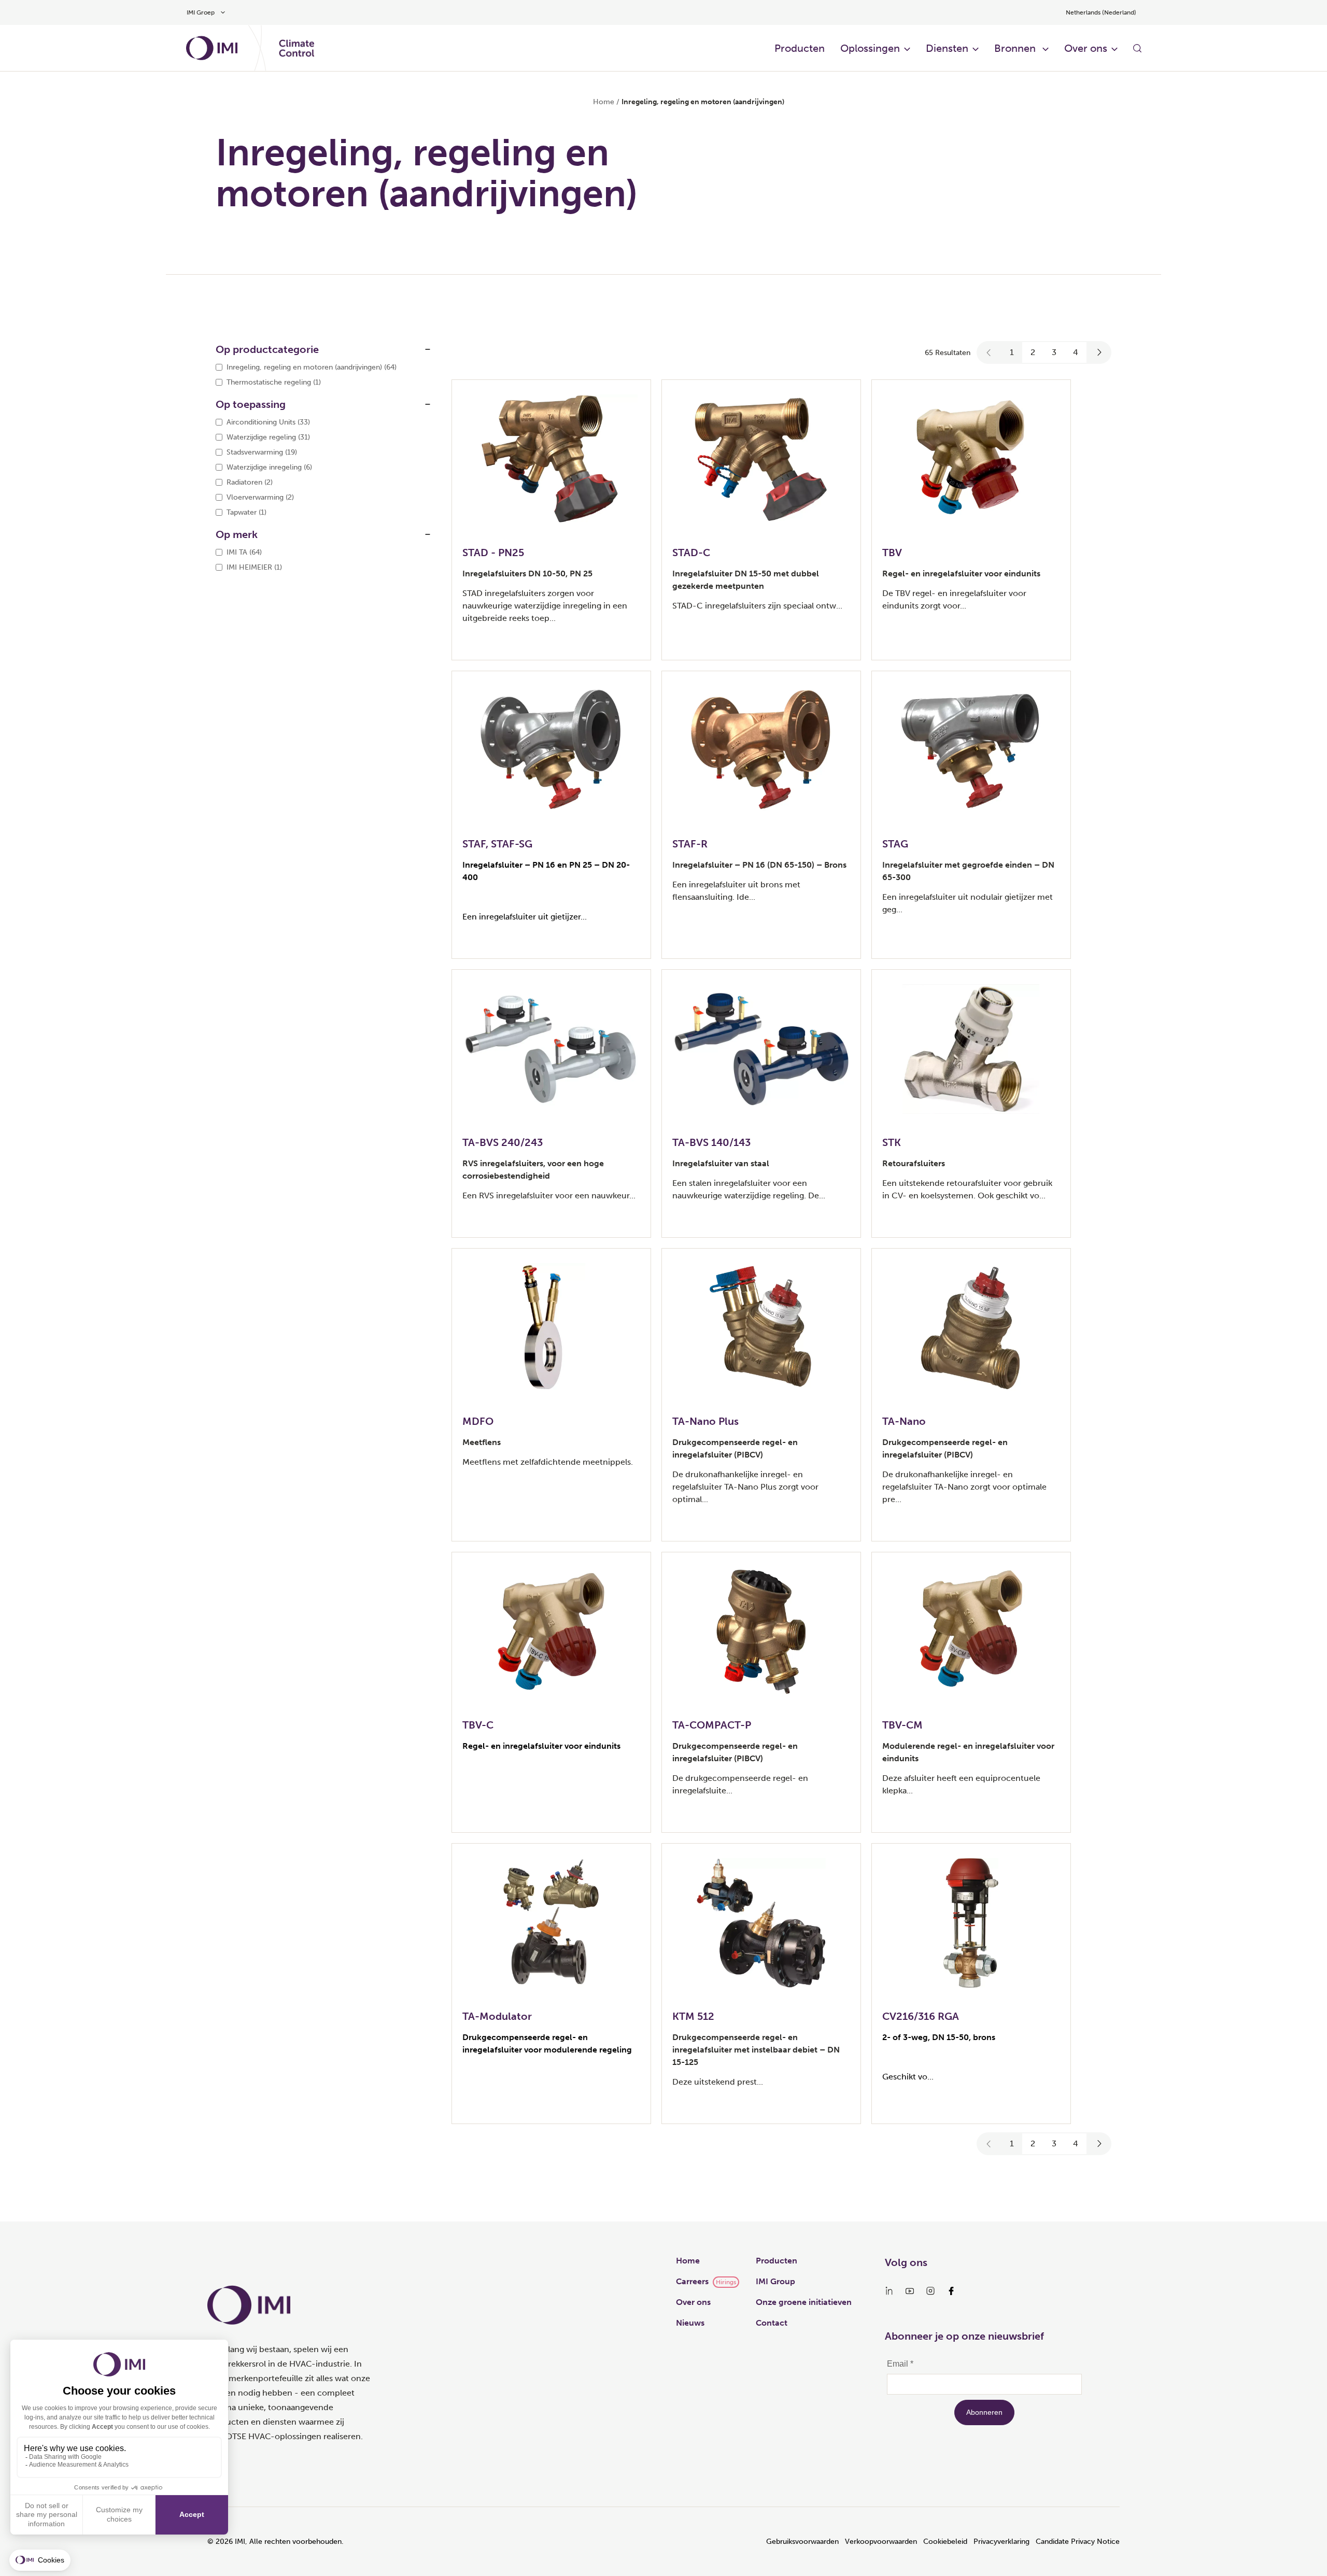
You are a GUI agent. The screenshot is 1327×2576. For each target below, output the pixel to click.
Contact (772, 2323)
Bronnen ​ (1016, 48)
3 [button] (1054, 352)
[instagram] (930, 2291)
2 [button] (1033, 352)
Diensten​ (947, 48)
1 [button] (1012, 352)
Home (604, 102)
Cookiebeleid (945, 2542)
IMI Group (775, 2281)
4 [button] (1076, 352)
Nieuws (690, 2323)
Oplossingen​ (870, 48)
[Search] (1137, 48)
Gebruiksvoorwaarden (802, 2542)
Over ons (693, 2302)
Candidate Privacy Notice (1078, 2542)
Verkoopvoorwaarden (881, 2542)
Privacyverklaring (1001, 2542)
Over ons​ (1086, 48)
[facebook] (951, 2291)
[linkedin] (889, 2291)
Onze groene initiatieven (804, 2302)
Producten (800, 48)
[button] (989, 352)
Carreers (692, 2281)
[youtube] (910, 2291)
